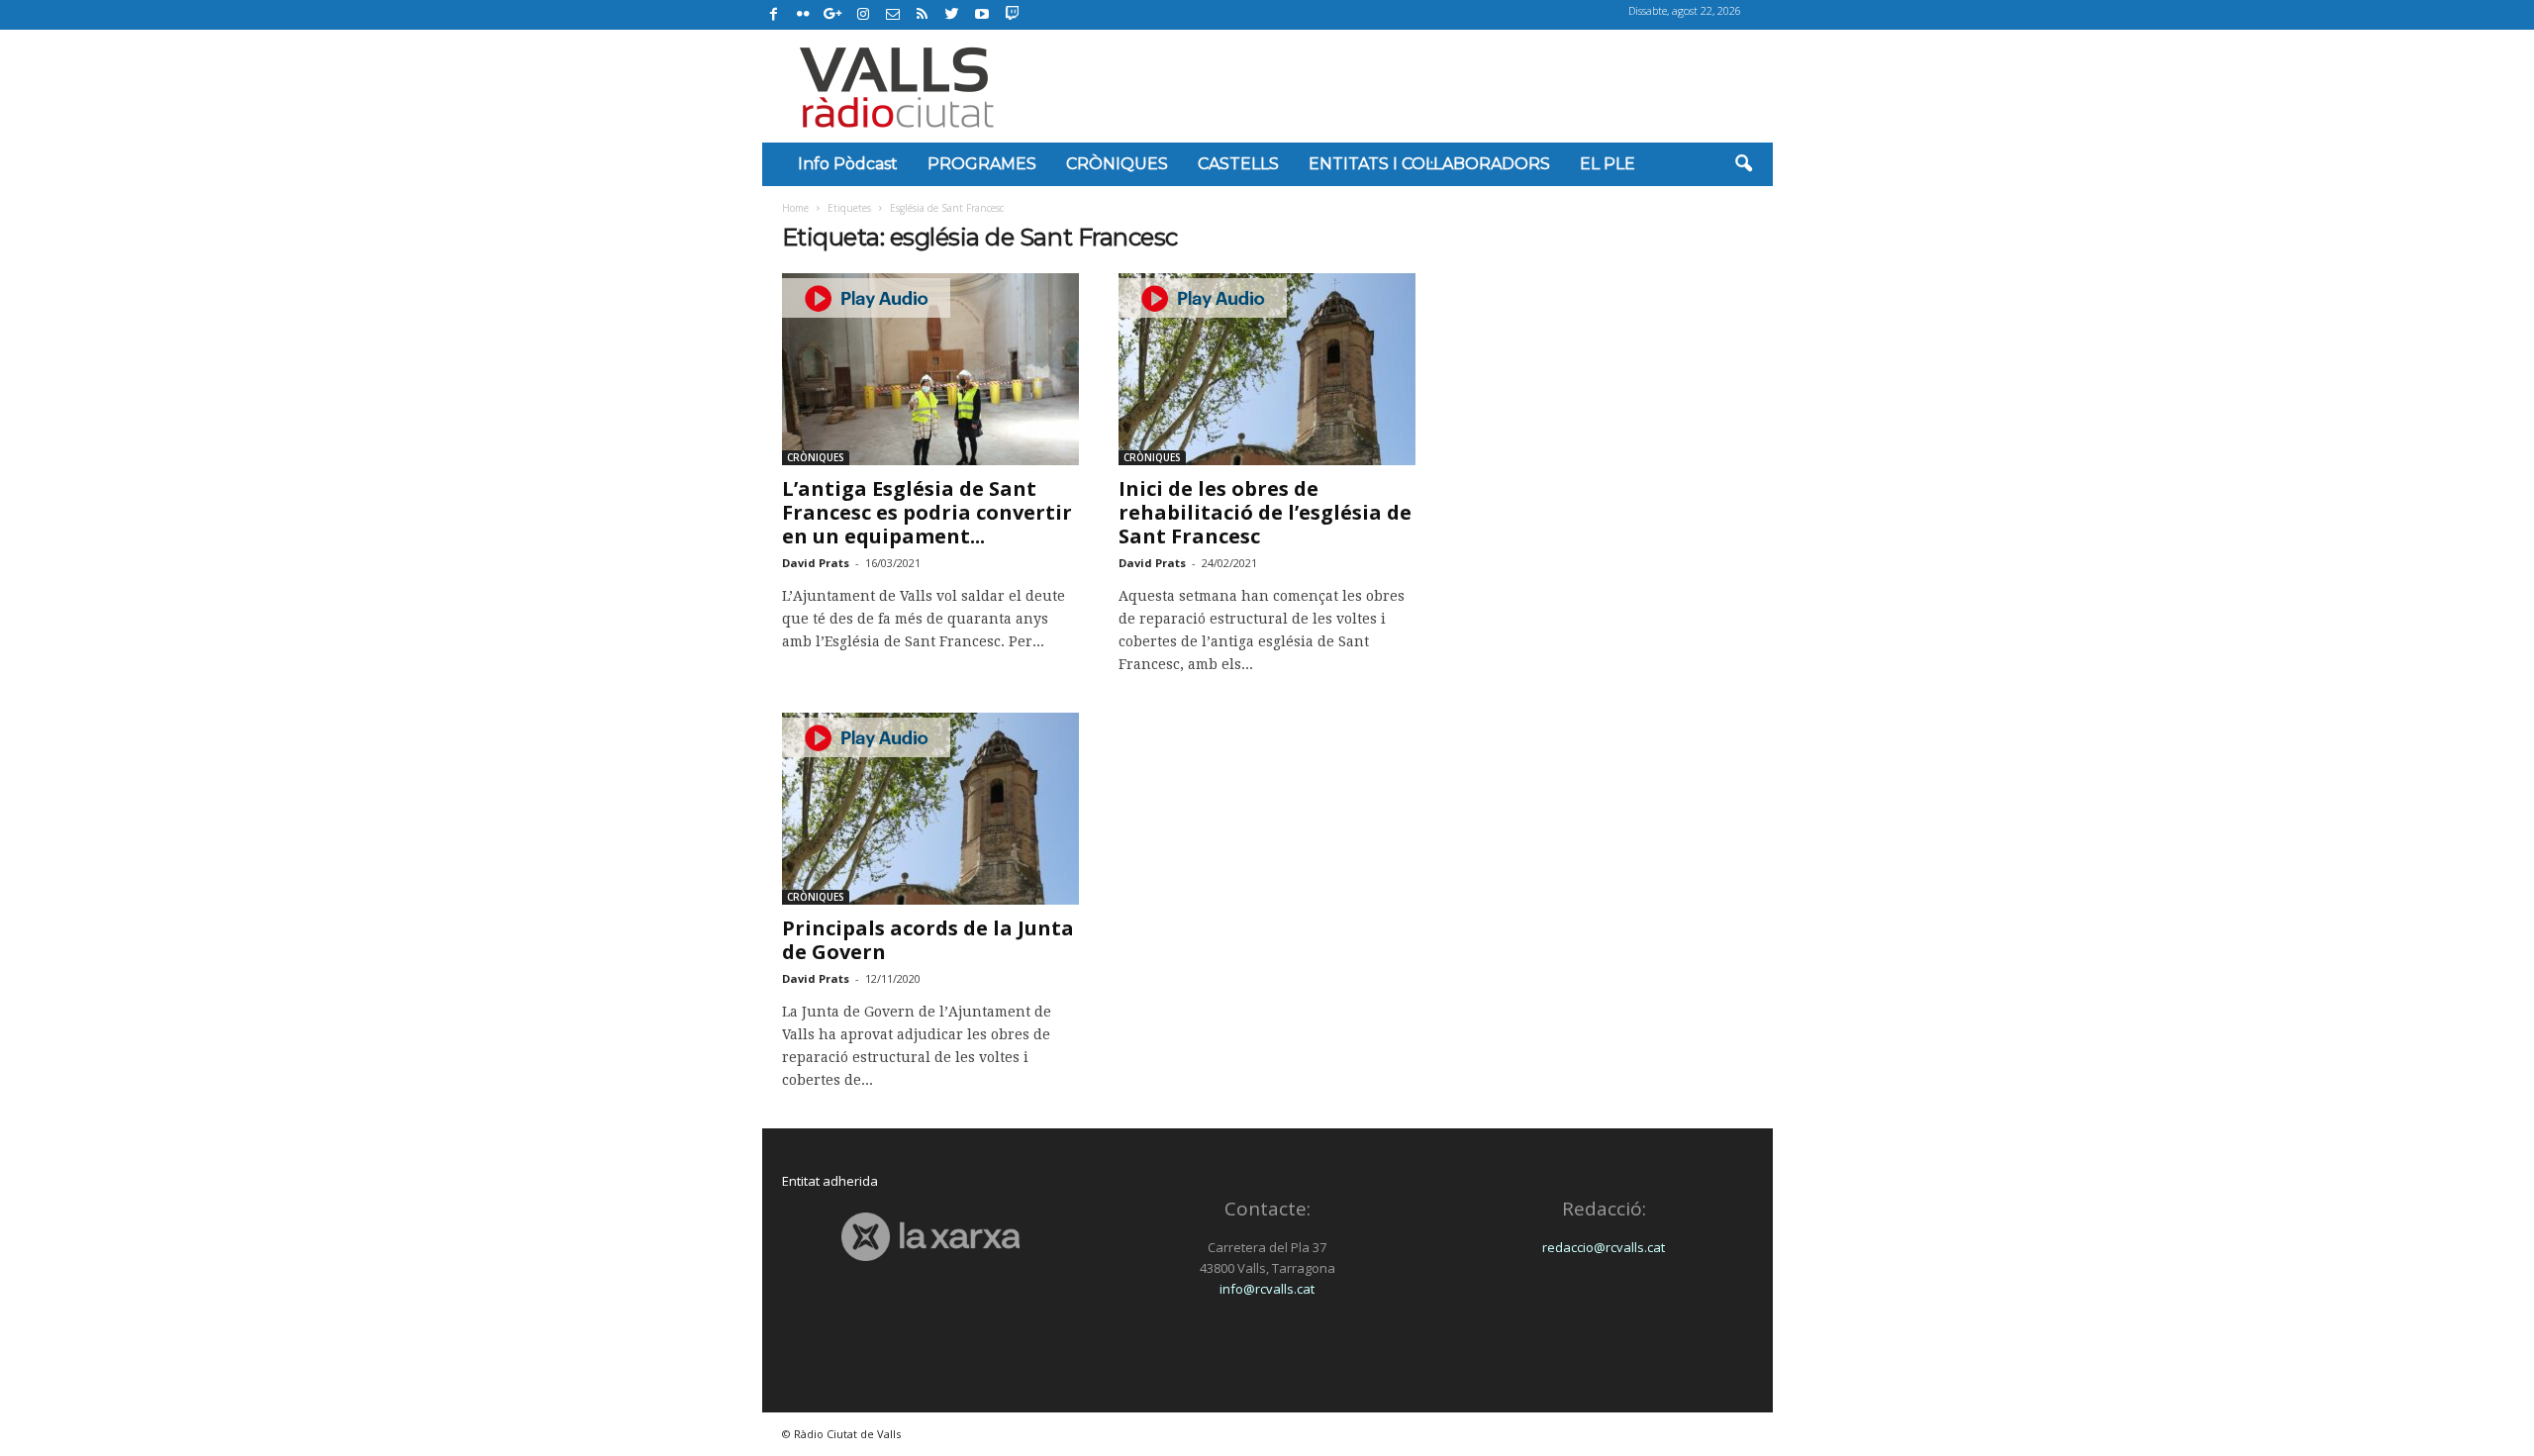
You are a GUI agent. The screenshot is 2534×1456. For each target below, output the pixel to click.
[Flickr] (804, 15)
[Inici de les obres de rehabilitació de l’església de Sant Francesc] (1267, 369)
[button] (1743, 164)
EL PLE (1608, 164)
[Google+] (833, 15)
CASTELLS (1238, 164)
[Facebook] (774, 15)
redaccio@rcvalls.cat (1604, 1247)
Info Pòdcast (848, 164)
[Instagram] (863, 15)
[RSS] (923, 15)
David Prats (816, 563)
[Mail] (893, 15)
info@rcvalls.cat (1267, 1289)
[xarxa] (931, 1237)
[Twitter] (952, 15)
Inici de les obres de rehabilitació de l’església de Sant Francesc (1265, 512)
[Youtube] (982, 15)
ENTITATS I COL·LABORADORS (1429, 164)
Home (795, 208)
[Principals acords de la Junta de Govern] (930, 809)
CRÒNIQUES (1117, 164)
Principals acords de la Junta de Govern (928, 940)
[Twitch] (1009, 12)
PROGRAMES (982, 164)
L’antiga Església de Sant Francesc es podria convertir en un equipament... (927, 512)
